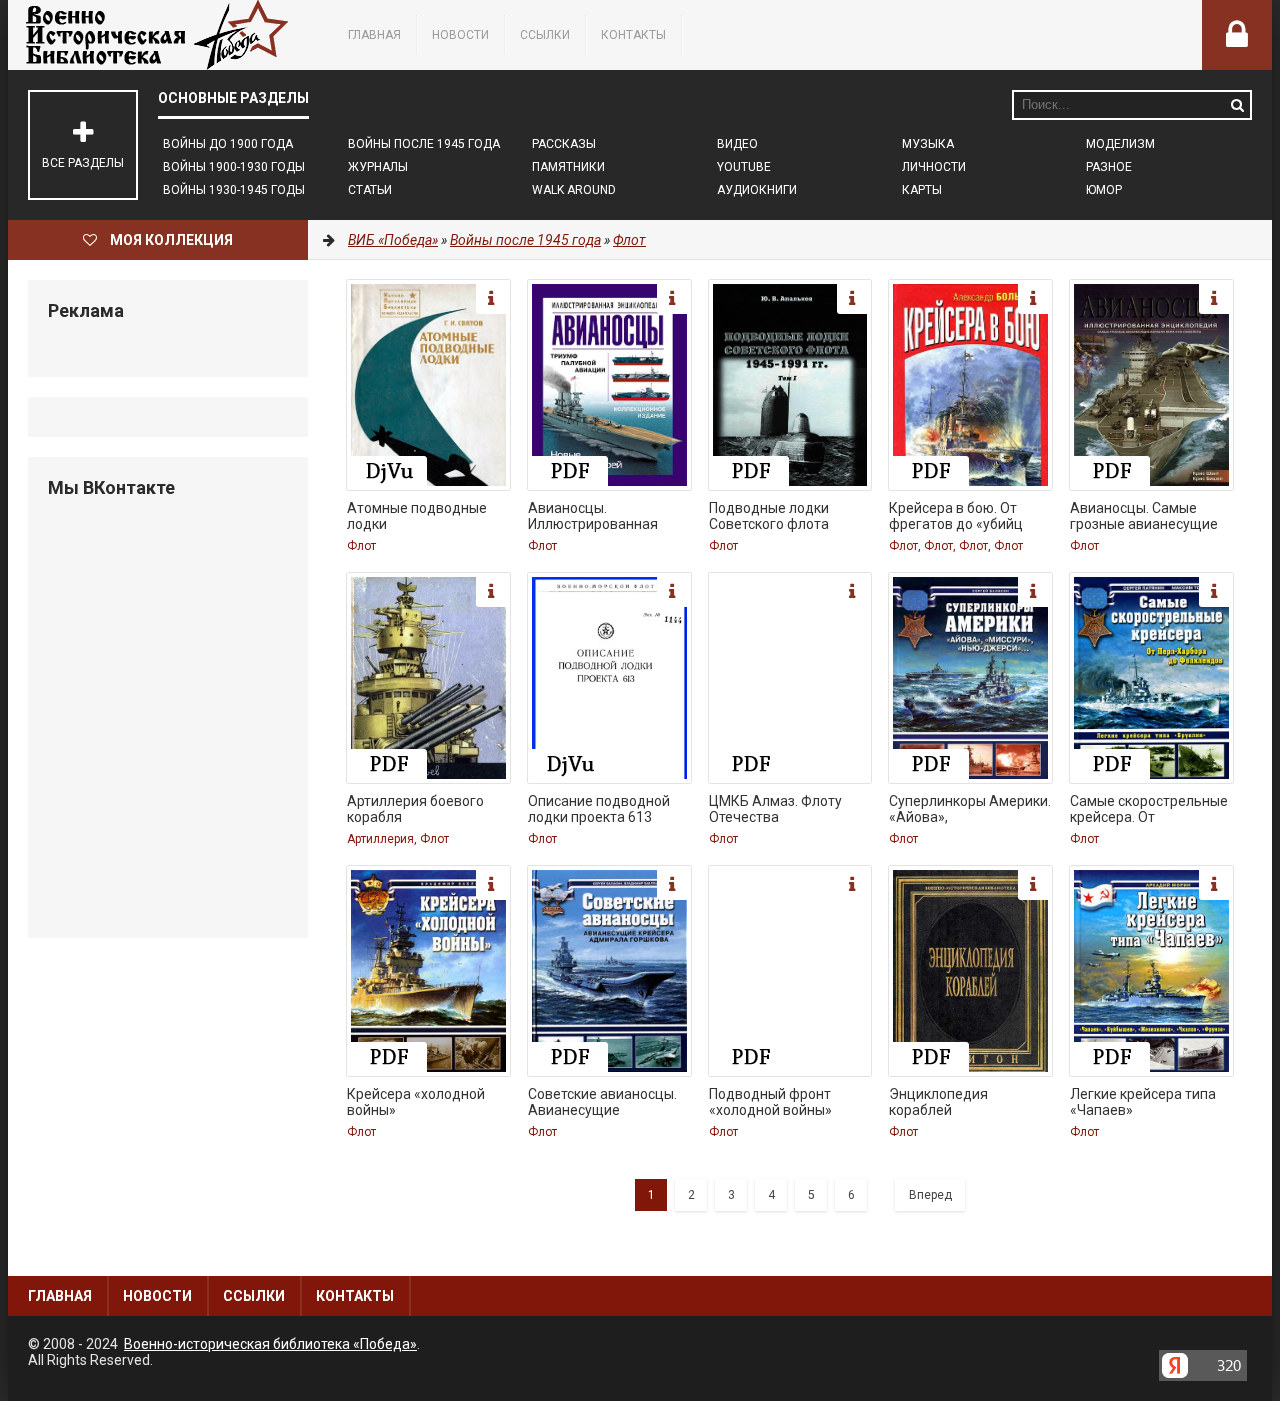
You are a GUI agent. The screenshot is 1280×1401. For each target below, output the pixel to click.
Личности (934, 167)
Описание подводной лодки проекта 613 (599, 809)
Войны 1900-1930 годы (234, 167)
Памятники (568, 167)
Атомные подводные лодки (417, 516)
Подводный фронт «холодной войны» (770, 1102)
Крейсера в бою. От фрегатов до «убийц (956, 516)
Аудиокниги (757, 190)
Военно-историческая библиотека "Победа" (158, 35)
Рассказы (564, 144)
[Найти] (1237, 105)
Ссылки (545, 35)
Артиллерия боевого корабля (415, 809)
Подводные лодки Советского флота (769, 516)
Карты (922, 190)
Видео (737, 144)
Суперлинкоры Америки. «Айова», (970, 809)
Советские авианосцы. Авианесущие (602, 1102)
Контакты (633, 35)
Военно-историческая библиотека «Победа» (270, 1344)
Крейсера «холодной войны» (416, 1102)
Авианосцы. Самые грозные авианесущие (1144, 516)
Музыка (928, 144)
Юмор (1104, 190)
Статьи (370, 190)
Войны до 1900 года (228, 144)
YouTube (744, 167)
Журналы (378, 167)
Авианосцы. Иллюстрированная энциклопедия (593, 518)
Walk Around (574, 190)
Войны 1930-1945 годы (234, 190)
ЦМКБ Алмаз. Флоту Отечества (775, 809)
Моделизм (1120, 144)
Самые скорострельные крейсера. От (1149, 809)
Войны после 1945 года (424, 144)
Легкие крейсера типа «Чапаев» (1143, 1102)
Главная (374, 35)
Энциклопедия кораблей (938, 1102)
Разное (1109, 167)
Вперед (930, 1195)
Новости (460, 35)
